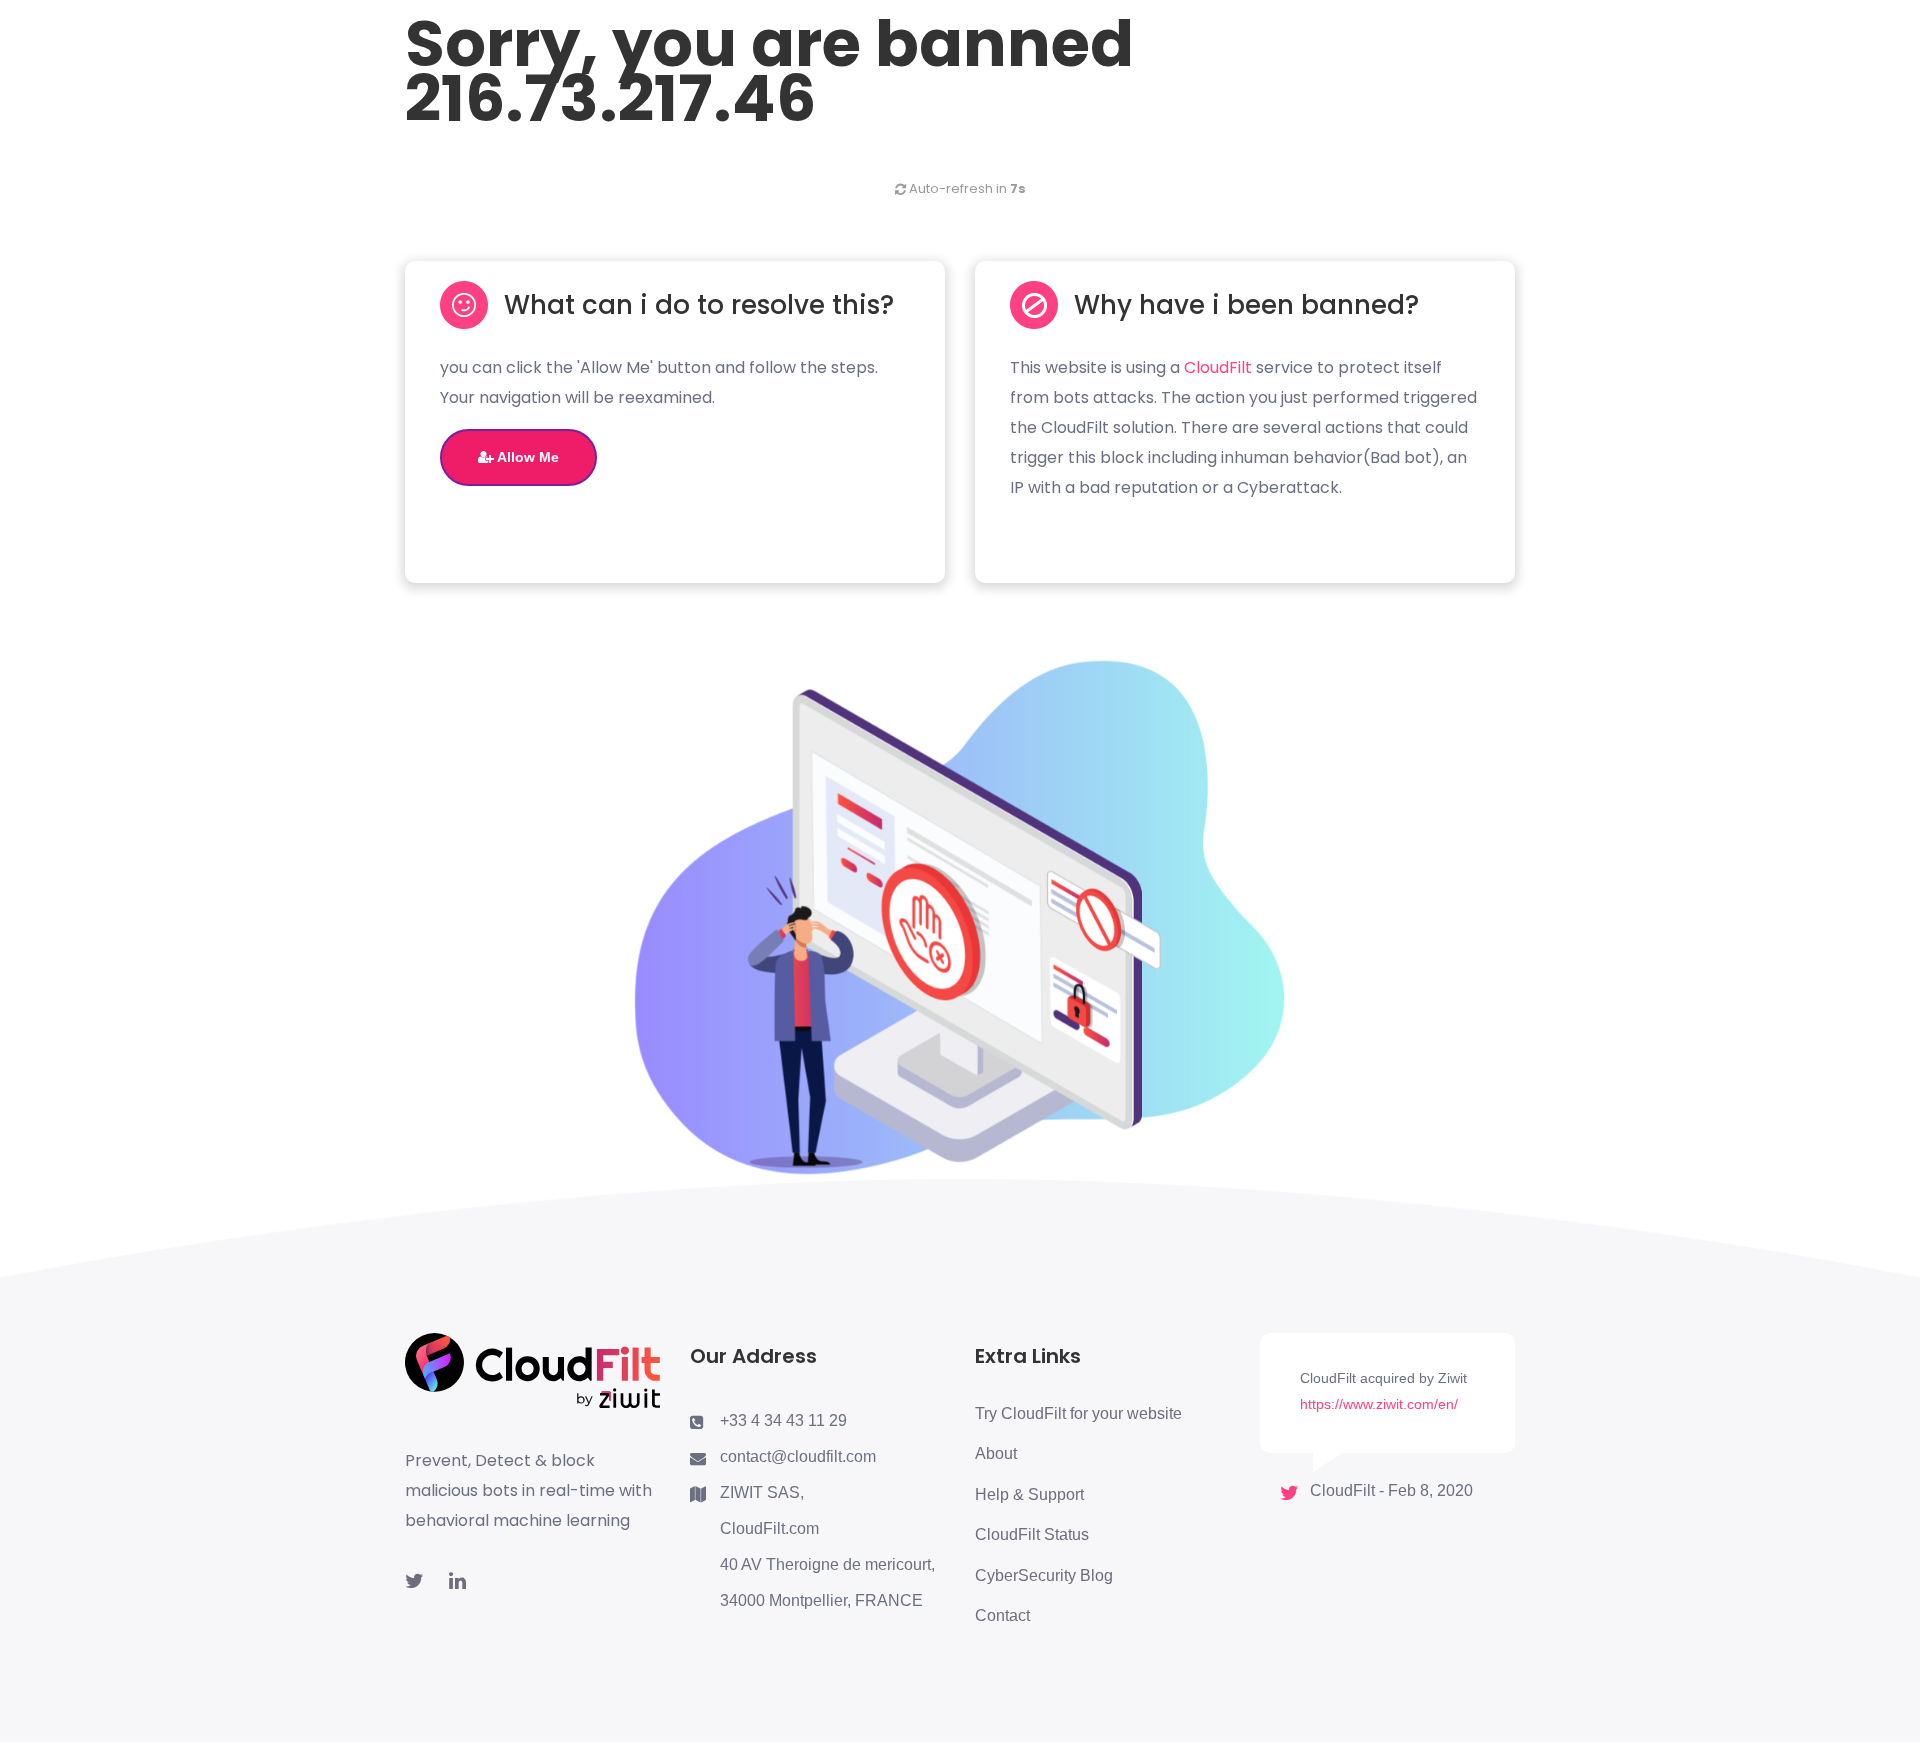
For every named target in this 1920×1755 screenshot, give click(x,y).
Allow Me (526, 457)
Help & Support (1029, 1494)
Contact (1002, 1615)
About (996, 1453)
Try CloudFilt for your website (1078, 1413)
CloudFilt (1218, 367)
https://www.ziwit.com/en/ (1379, 1404)
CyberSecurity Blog (1044, 1575)
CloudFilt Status (1032, 1534)
